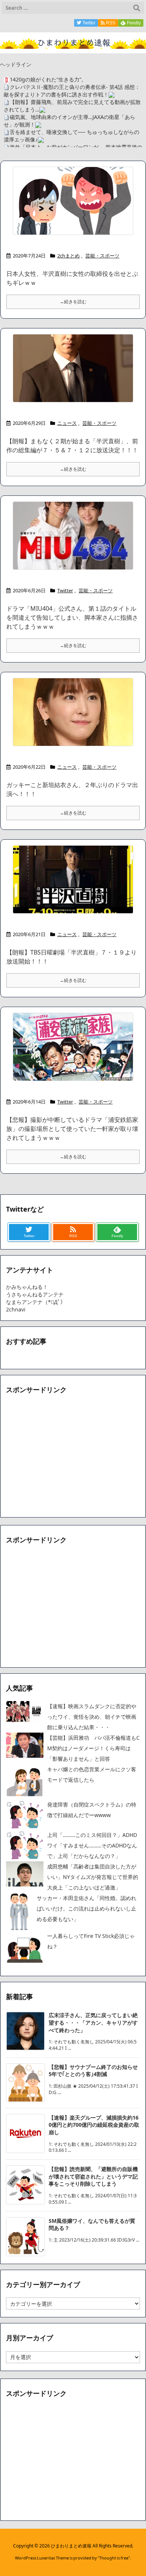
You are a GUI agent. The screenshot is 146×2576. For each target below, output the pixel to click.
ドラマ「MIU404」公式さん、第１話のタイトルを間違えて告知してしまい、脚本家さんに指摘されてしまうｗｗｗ (72, 617)
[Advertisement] (69, 1456)
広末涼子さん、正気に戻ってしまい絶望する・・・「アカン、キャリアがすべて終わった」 (93, 2022)
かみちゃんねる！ (27, 1287)
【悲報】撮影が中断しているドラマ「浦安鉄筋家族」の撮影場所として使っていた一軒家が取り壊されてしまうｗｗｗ (72, 1129)
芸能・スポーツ (102, 256)
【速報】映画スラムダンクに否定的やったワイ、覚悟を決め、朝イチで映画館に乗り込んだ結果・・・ (92, 1717)
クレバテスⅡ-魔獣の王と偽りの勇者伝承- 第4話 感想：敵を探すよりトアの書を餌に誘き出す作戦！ (72, 91)
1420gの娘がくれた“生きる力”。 (48, 79)
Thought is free (114, 2558)
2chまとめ (69, 256)
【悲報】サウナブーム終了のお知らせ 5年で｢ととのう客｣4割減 (96, 2071)
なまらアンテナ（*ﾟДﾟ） (36, 1302)
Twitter (65, 590)
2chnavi (16, 1309)
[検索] (137, 8)
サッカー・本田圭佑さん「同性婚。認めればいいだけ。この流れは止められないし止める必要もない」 (86, 1908)
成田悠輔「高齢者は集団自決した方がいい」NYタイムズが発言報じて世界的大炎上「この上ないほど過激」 (93, 1877)
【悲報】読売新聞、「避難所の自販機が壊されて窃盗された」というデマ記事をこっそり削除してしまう (93, 2176)
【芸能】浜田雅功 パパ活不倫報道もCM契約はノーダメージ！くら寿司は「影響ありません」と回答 (93, 1748)
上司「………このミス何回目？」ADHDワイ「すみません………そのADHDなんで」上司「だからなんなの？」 (92, 1845)
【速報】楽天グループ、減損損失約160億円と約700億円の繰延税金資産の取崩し (94, 2125)
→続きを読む (73, 302)
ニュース (67, 423)
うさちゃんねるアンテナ (35, 1294)
